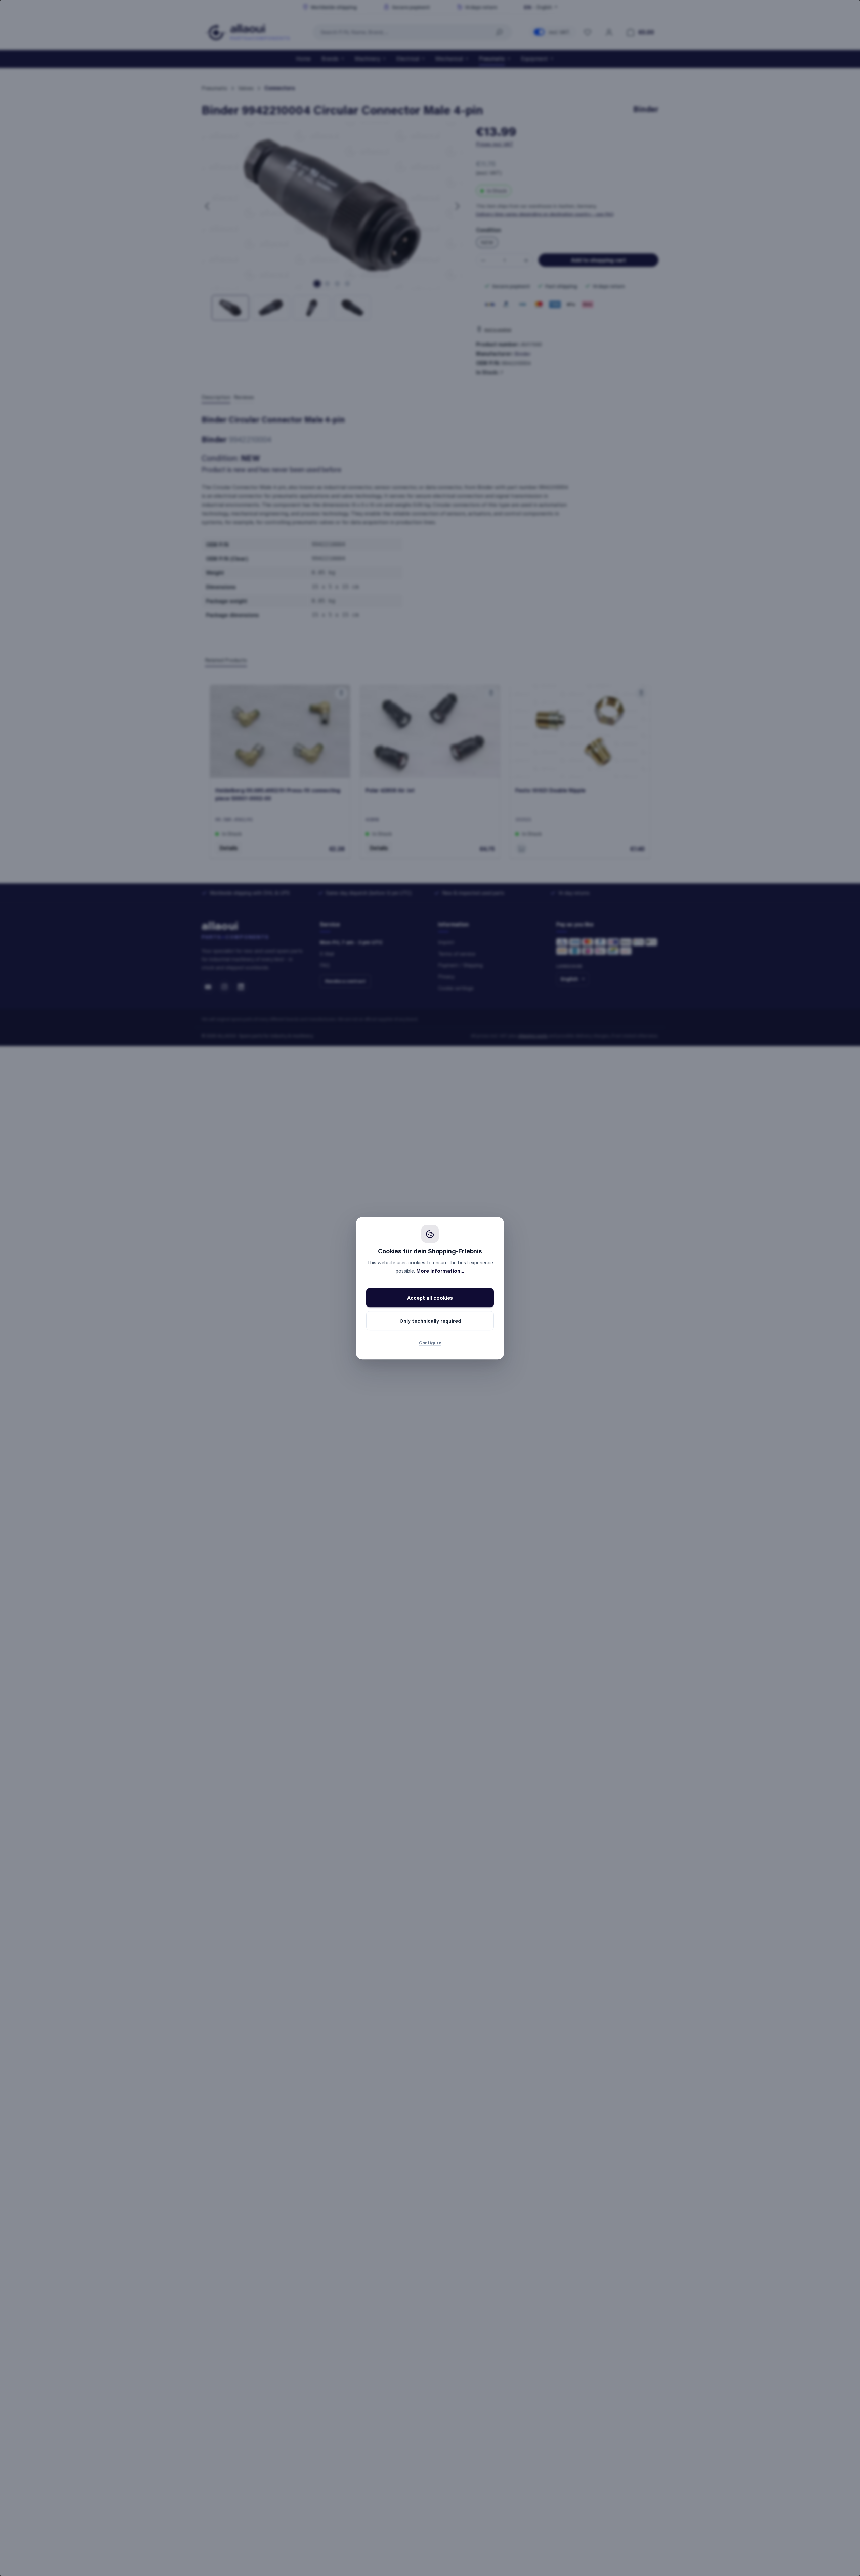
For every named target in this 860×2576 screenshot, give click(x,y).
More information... (440, 1271)
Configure (430, 1343)
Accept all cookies (430, 1298)
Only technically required (430, 1321)
